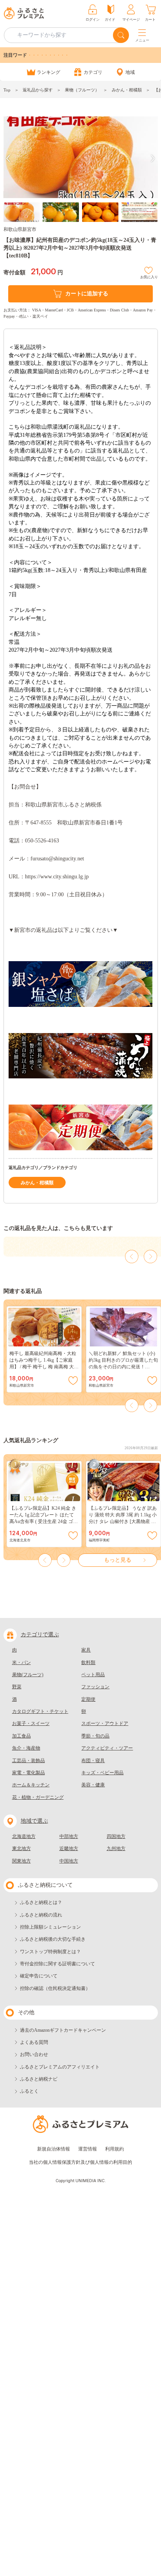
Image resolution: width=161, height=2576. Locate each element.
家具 (86, 1650)
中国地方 (69, 1861)
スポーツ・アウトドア (105, 1723)
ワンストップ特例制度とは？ (50, 1952)
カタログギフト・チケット (40, 1711)
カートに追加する (87, 294)
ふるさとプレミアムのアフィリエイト (60, 2067)
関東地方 (21, 1861)
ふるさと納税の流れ (41, 1915)
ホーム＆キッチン (31, 1785)
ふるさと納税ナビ (39, 2079)
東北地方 (21, 1848)
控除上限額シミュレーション (50, 1927)
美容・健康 (93, 1785)
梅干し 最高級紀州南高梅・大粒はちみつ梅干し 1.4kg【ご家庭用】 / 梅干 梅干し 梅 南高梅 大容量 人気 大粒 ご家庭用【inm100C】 (44, 1367)
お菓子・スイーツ (31, 1723)
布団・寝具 (93, 1761)
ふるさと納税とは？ (41, 1902)
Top (7, 90)
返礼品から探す (38, 90)
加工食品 (21, 1736)
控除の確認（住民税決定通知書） (55, 1988)
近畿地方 (69, 1848)
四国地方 (116, 1836)
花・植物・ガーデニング (38, 1797)
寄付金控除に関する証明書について (57, 1964)
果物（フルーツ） (82, 90)
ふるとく (29, 2091)
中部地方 (69, 1836)
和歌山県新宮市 (20, 229)
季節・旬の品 (95, 1736)
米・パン (21, 1663)
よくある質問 (34, 2042)
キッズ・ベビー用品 (102, 1773)
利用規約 (114, 2149)
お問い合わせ (34, 2054)
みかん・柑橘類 (127, 90)
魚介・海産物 (26, 1748)
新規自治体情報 (54, 2149)
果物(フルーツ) (28, 1675)
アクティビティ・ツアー (107, 1748)
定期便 (88, 1699)
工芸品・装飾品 (29, 1761)
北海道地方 (24, 1836)
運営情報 (88, 2149)
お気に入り (149, 276)
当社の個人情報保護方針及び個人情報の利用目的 (80, 2162)
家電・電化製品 (29, 1773)
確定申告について (39, 1976)
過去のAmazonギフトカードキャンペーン (63, 2030)
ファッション (95, 1687)
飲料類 (88, 1663)
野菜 (17, 1687)
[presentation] (8, 158)
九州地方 (116, 1848)
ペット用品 (93, 1675)
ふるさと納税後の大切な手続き (53, 1939)
